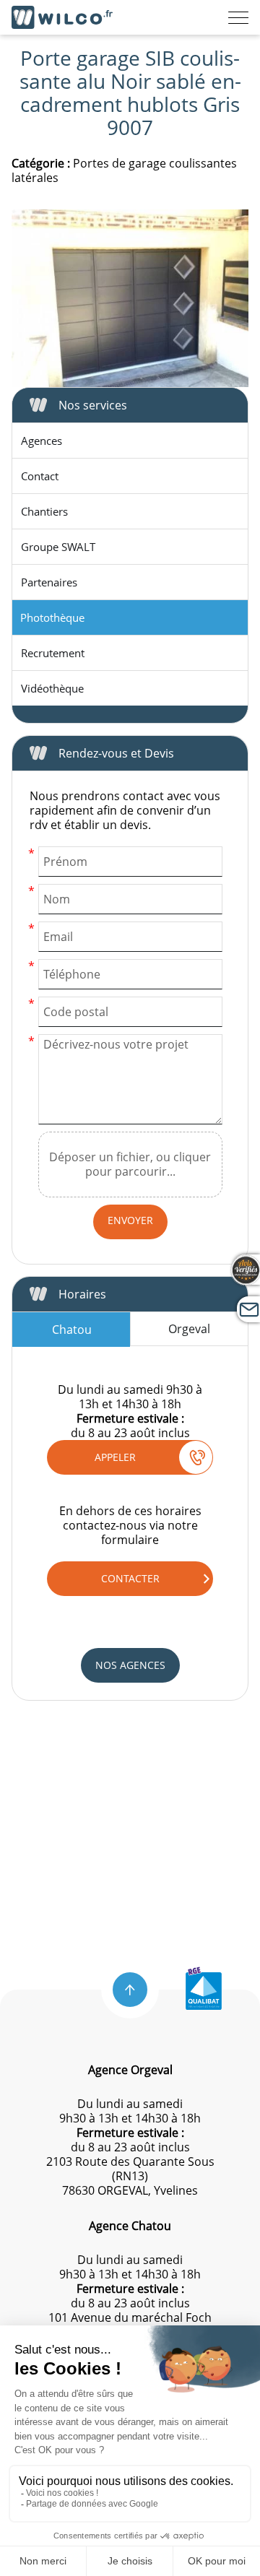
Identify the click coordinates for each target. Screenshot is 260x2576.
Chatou (72, 1330)
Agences (42, 441)
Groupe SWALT (58, 547)
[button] (130, 1990)
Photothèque (52, 617)
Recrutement (53, 653)
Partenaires (49, 582)
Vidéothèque (52, 688)
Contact (40, 476)
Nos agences (130, 1665)
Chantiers (44, 511)
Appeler (115, 1457)
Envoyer (130, 1220)
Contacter (130, 1578)
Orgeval (189, 1329)
